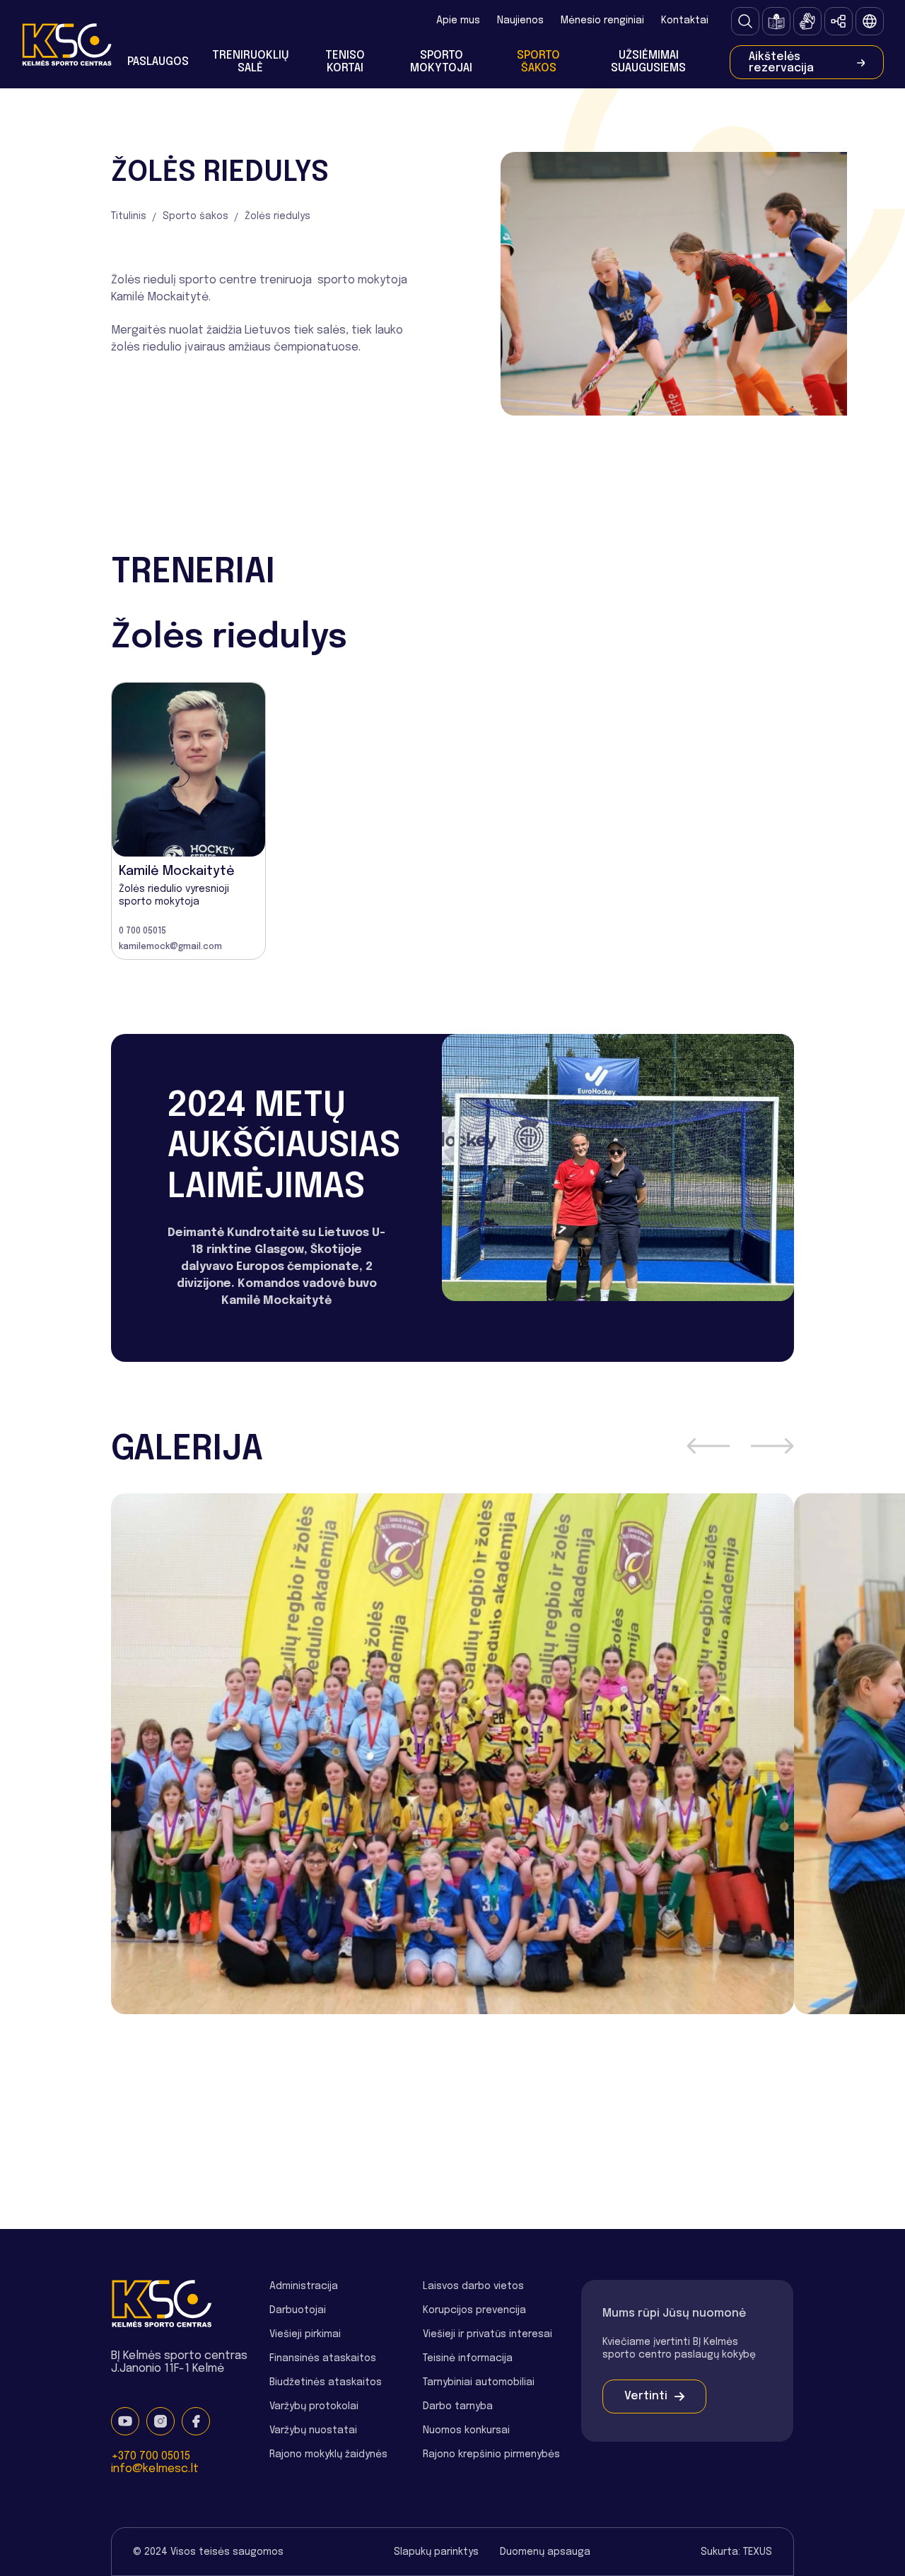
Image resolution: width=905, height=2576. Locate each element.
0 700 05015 (142, 931)
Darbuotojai (298, 2310)
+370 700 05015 (151, 2456)
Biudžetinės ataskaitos (326, 2382)
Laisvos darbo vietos (473, 2286)
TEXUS (758, 2552)
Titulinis (129, 216)
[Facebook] (196, 2421)
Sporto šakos (195, 216)
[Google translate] (870, 21)
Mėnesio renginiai (602, 20)
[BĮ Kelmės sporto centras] (66, 44)
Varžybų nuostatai (313, 2430)
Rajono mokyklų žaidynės (328, 2454)
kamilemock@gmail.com (170, 947)
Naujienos (520, 20)
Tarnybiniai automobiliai (479, 2382)
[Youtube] (125, 2421)
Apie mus (458, 20)
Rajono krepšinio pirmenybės (491, 2454)
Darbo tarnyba (458, 2406)
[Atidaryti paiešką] (745, 21)
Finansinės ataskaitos (323, 2358)
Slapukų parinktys (436, 2552)
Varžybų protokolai (314, 2406)
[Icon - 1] (776, 21)
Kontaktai (685, 20)
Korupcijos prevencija (474, 2310)
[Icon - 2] (807, 21)
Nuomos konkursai (466, 2430)
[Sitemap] (839, 21)
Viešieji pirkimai (305, 2334)
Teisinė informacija (468, 2358)
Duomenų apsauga (545, 2552)
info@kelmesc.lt (155, 2469)
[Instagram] (160, 2421)
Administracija (304, 2286)
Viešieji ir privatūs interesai (487, 2334)
